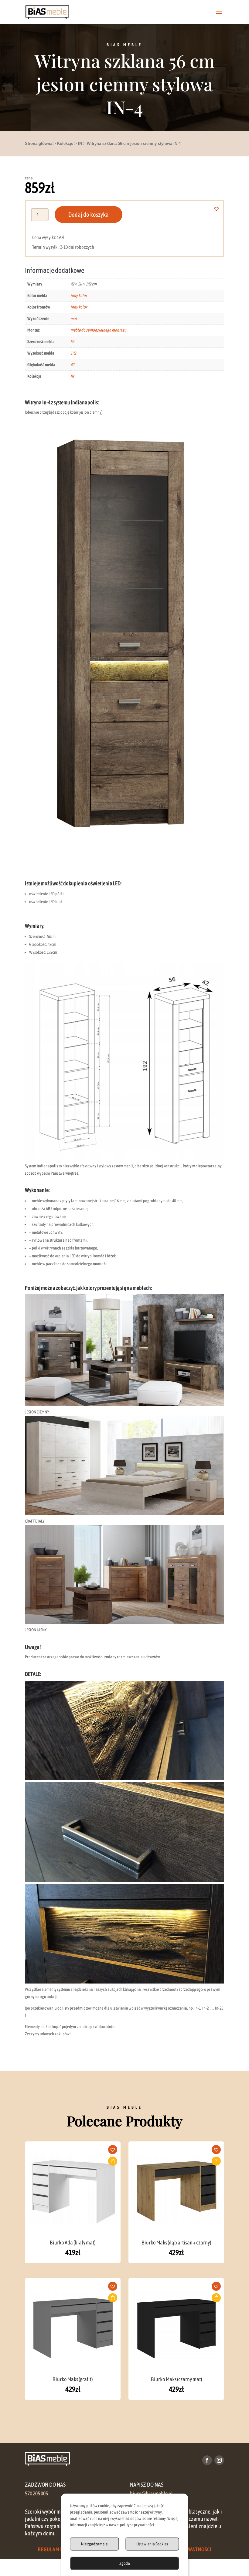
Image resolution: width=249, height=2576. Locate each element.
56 (72, 342)
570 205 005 (36, 2494)
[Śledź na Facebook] (207, 2460)
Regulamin (51, 2549)
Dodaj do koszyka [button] (113, 2161)
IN (80, 143)
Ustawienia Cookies (152, 2544)
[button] (220, 209)
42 (72, 365)
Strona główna (39, 143)
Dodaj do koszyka (89, 214)
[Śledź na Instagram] (219, 2460)
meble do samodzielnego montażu (98, 330)
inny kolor (79, 295)
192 (73, 353)
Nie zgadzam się (94, 2544)
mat (74, 319)
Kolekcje (65, 143)
